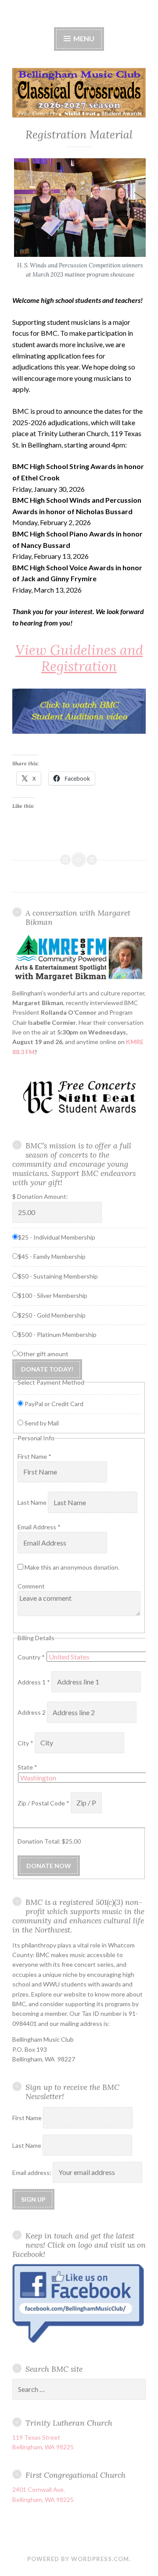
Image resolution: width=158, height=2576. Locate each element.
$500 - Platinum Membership (57, 1334)
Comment (31, 1586)
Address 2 (32, 1713)
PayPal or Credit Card (54, 1404)
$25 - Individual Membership (57, 1237)
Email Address (39, 1527)
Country (31, 1657)
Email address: (32, 2173)
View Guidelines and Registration (79, 658)
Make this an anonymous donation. (71, 1567)
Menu (83, 38)
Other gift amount (43, 1354)
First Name (34, 1456)
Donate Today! (47, 1369)
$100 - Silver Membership (53, 1295)
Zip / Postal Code (43, 1803)
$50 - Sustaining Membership (58, 1276)
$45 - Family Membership (52, 1256)
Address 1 (34, 1682)
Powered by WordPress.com (78, 2559)
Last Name (33, 1503)
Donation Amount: (43, 1196)
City (25, 1743)
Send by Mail (42, 1423)
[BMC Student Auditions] (79, 711)
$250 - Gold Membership (52, 1315)
